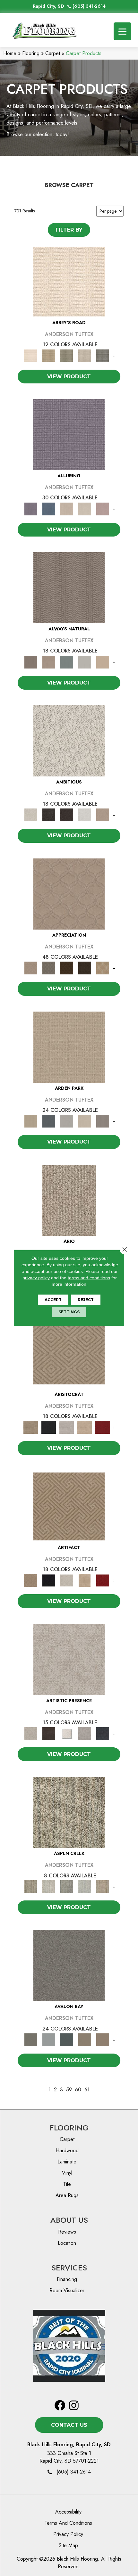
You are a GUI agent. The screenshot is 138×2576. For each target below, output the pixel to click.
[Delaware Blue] (103, 355)
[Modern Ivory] (49, 1886)
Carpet (53, 53)
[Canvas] (69, 740)
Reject (86, 1300)
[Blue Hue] (49, 1121)
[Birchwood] (69, 1353)
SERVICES (69, 2268)
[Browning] (85, 968)
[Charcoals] (49, 814)
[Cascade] (67, 1427)
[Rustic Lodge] (103, 1886)
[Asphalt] (69, 1965)
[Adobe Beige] (69, 1200)
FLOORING (69, 2128)
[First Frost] (85, 814)
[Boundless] (67, 355)
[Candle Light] (67, 1733)
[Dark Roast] (67, 814)
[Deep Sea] (103, 1733)
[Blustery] (85, 661)
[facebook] (60, 2406)
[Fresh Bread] (103, 814)
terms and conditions (89, 1278)
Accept (53, 1300)
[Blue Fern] (67, 661)
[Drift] (85, 1121)
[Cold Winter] (85, 1733)
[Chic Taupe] (85, 355)
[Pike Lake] (67, 1886)
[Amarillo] (69, 894)
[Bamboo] (49, 355)
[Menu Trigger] (122, 31)
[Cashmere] (85, 1427)
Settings (69, 1312)
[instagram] (74, 2406)
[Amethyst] (69, 434)
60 (78, 2090)
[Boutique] (103, 661)
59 (69, 2090)
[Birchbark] (85, 509)
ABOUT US (69, 2220)
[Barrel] (69, 587)
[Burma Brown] (49, 1733)
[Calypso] (49, 2039)
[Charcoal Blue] (67, 2039)
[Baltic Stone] (69, 1659)
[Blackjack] (49, 1427)
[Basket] (49, 661)
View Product (69, 377)
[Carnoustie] (103, 968)
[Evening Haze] (103, 1121)
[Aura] (69, 281)
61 (87, 2090)
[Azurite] (49, 509)
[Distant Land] (103, 2039)
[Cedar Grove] (69, 1812)
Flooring (31, 53)
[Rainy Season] (85, 1886)
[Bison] (67, 968)
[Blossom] (103, 509)
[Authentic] (69, 1047)
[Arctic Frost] (49, 968)
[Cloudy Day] (67, 1121)
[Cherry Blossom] (103, 1427)
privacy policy (36, 1278)
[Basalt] (67, 509)
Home (10, 53)
